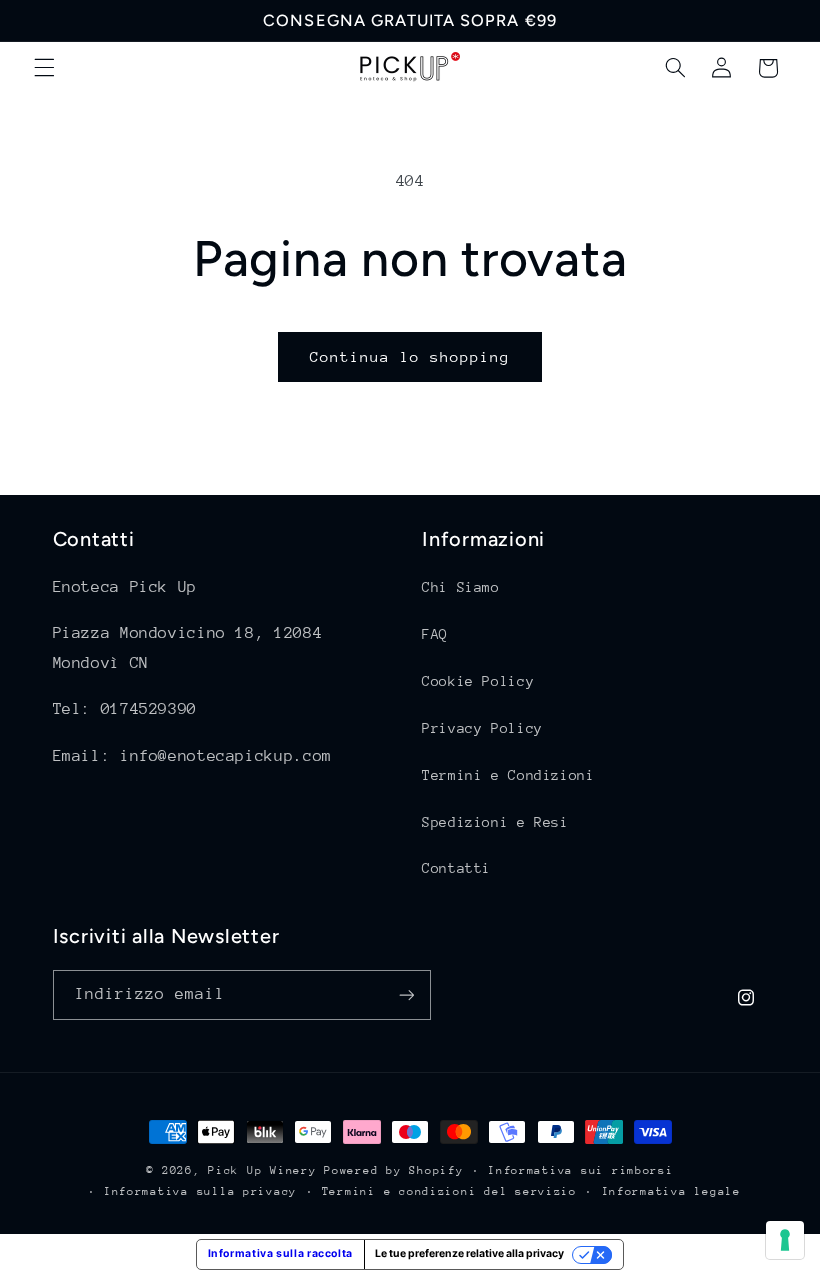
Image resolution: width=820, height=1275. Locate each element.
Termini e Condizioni (508, 775)
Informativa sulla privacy (200, 1191)
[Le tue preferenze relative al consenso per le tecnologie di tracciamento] (785, 1240)
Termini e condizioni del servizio (449, 1191)
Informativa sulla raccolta (280, 1253)
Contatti (456, 868)
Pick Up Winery (262, 1170)
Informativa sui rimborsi (581, 1170)
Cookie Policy (478, 681)
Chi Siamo (461, 587)
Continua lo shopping (410, 356)
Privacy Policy (482, 728)
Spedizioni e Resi (495, 822)
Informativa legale (671, 1191)
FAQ (435, 634)
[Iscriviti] (406, 994)
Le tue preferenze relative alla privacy (469, 1253)
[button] (44, 68)
